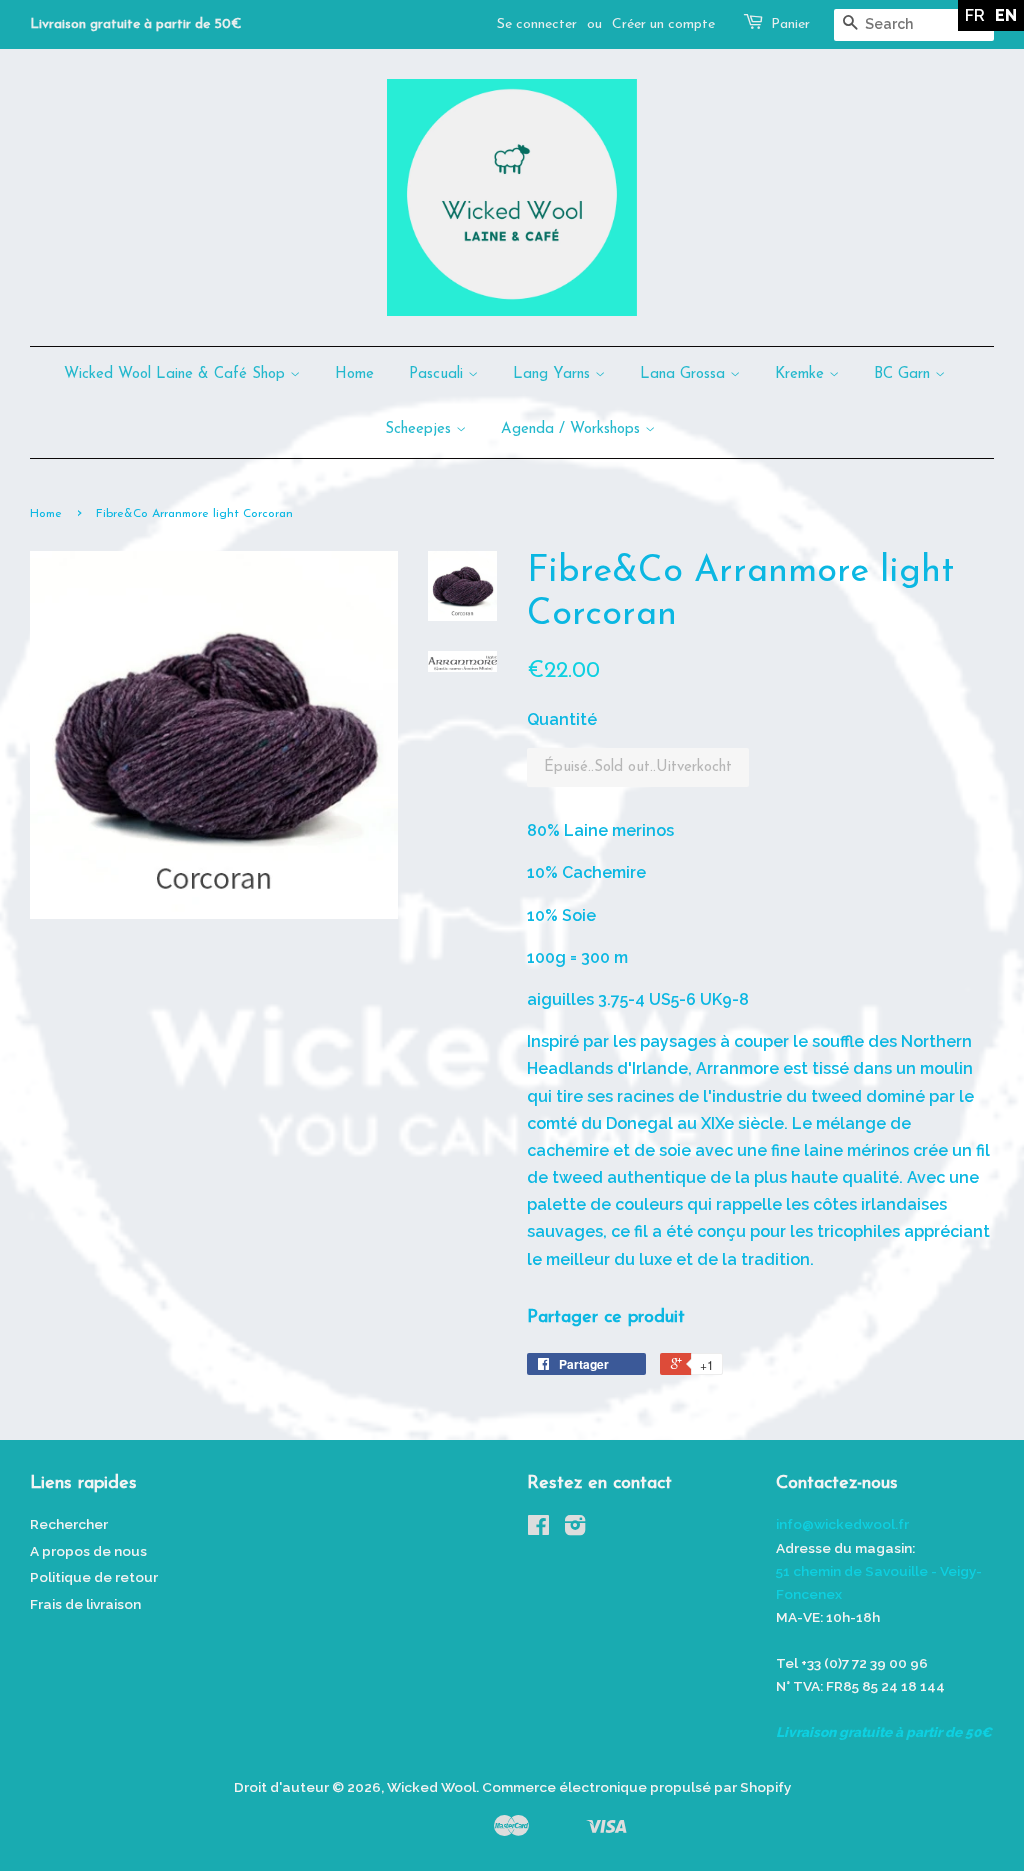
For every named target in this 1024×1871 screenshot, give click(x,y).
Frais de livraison (85, 1604)
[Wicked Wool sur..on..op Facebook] (538, 1529)
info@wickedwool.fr (842, 1524)
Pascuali (438, 374)
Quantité (562, 719)
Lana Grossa (685, 374)
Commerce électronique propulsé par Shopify (636, 1787)
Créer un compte (663, 24)
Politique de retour (94, 1577)
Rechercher (69, 1524)
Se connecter (537, 24)
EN (1006, 15)
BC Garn (904, 374)
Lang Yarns (554, 374)
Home (354, 374)
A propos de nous (88, 1551)
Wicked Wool (431, 1787)
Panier (790, 24)
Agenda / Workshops (573, 429)
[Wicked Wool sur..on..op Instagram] (575, 1529)
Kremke (802, 374)
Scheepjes (420, 429)
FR (975, 15)
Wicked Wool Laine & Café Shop (177, 374)
